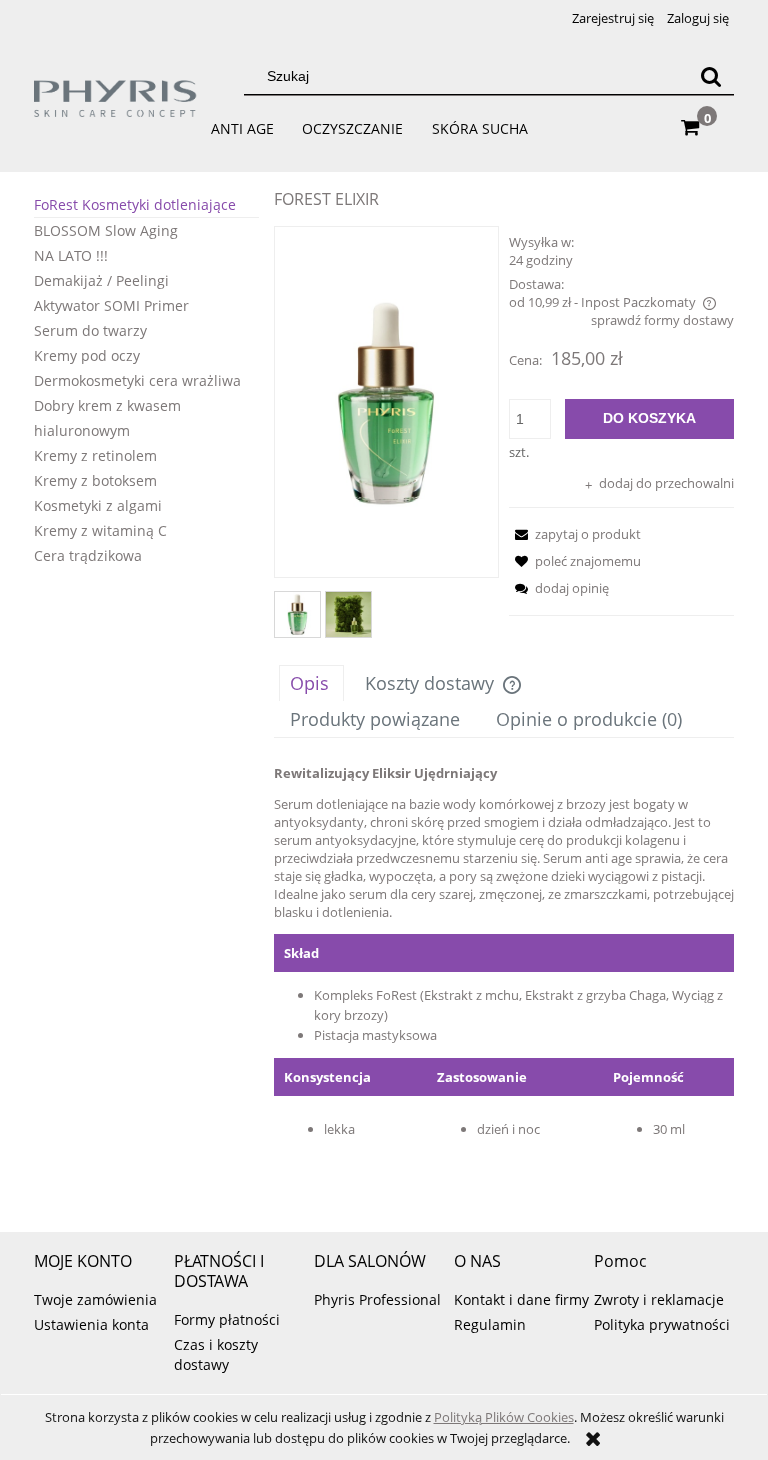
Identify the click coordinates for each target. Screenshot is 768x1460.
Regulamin (490, 1324)
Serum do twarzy (90, 330)
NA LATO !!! (71, 255)
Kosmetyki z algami (98, 505)
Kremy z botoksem (95, 480)
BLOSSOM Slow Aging (106, 230)
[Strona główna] (116, 107)
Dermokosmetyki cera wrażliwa (137, 380)
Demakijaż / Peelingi (101, 280)
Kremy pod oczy (87, 355)
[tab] (311, 683)
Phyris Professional (377, 1299)
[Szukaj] (711, 76)
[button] (575, 534)
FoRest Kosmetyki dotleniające (135, 204)
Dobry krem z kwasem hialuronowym (107, 418)
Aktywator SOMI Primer (111, 305)
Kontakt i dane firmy (521, 1299)
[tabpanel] (504, 978)
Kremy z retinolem (95, 455)
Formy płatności (227, 1319)
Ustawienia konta (91, 1324)
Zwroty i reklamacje (659, 1299)
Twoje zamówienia (95, 1299)
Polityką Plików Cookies (504, 1417)
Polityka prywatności (662, 1324)
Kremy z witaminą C (100, 530)
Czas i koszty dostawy (216, 1354)
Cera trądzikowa (88, 555)
